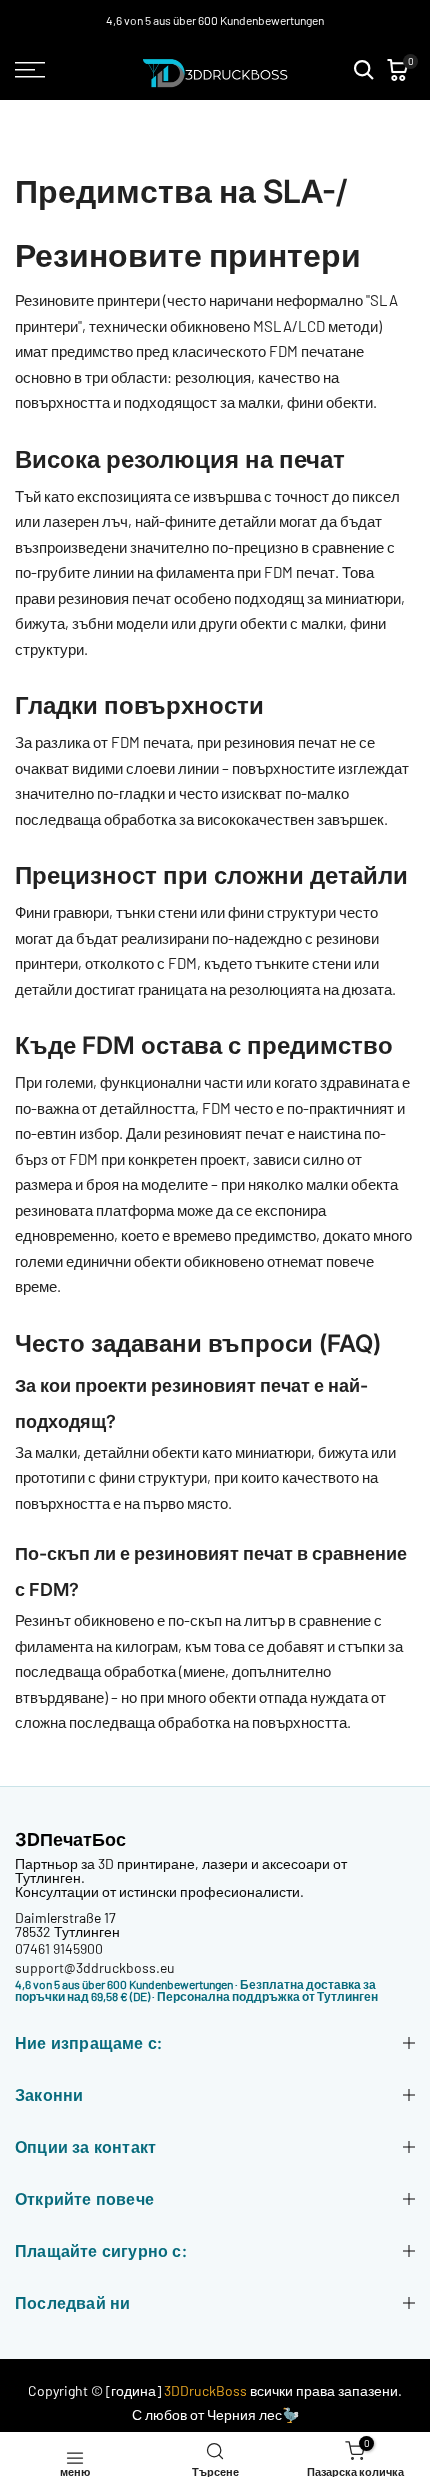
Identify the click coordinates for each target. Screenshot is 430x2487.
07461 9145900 (59, 1948)
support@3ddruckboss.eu (95, 1967)
